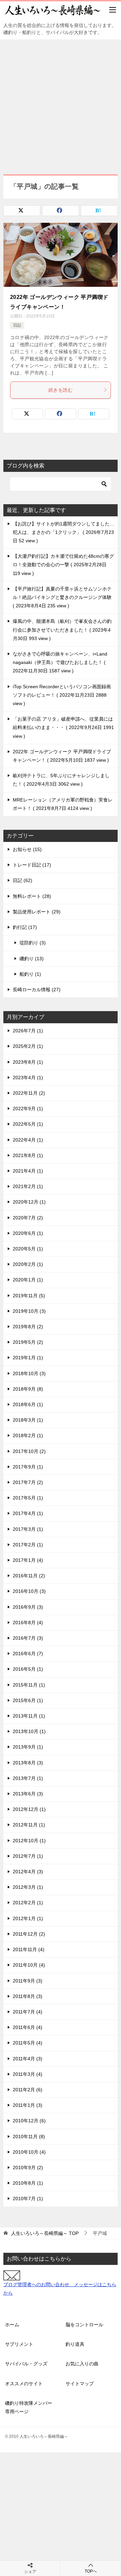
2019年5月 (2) (28, 1342)
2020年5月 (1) (28, 1249)
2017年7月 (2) (28, 1482)
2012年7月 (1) (28, 1856)
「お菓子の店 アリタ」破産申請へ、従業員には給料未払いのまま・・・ (63, 727)
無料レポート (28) (32, 896)
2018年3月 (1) (28, 1420)
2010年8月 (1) (28, 2183)
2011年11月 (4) (29, 1949)
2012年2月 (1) (28, 1903)
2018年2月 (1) (28, 1435)
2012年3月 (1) (28, 1887)
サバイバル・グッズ (26, 2364)
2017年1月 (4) (28, 1560)
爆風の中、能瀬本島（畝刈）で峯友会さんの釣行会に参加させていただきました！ (62, 630)
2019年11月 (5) (29, 1296)
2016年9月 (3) (28, 1607)
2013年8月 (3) (28, 1763)
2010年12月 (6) (29, 2121)
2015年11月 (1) (29, 1685)
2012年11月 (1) (29, 1825)
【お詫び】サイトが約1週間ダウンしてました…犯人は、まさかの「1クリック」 (64, 532)
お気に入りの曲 (82, 2364)
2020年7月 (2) (28, 1218)
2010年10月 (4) (29, 2152)
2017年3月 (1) (28, 1529)
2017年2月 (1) (28, 1545)
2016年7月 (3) (28, 1638)
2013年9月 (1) (28, 1747)
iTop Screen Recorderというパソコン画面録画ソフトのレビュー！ (62, 695)
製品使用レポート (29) (37, 912)
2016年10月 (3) (29, 1591)
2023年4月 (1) (28, 1078)
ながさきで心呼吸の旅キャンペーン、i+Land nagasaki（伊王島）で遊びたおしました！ (60, 662)
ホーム (12, 2325)
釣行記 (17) (25, 927)
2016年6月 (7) (28, 1654)
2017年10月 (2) (29, 1451)
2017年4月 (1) (28, 1513)
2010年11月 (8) (29, 2136)
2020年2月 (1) (28, 1264)
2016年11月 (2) (29, 1576)
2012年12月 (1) (29, 1809)
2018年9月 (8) (28, 1389)
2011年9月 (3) (28, 1981)
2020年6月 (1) (28, 1233)
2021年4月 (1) (28, 1171)
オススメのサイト (24, 2384)
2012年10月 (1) (29, 1841)
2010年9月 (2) (28, 2168)
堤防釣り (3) (33, 943)
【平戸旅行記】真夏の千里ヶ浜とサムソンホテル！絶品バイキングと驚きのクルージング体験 (62, 597)
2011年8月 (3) (28, 1996)
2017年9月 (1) (28, 1467)
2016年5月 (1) (28, 1669)
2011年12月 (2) (29, 1934)
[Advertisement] (61, 103)
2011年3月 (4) (28, 2074)
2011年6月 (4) (28, 2027)
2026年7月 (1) (28, 1031)
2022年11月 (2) (29, 1093)
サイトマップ (80, 2384)
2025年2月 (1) (28, 1046)
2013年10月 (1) (29, 1731)
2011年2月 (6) (28, 2090)
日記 (17, 325)
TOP (45, 2233)
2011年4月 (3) (28, 2059)
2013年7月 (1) (28, 1778)
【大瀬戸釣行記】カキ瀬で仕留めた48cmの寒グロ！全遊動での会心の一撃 (63, 565)
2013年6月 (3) (28, 1794)
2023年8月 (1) (28, 1062)
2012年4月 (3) (28, 1872)
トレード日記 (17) (32, 865)
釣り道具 (75, 2344)
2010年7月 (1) (28, 2199)
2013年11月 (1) (29, 1716)
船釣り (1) (30, 974)
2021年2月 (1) (28, 1186)
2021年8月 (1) (28, 1155)
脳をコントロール (84, 2325)
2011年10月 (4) (29, 1965)
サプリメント (19, 2344)
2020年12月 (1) (29, 1202)
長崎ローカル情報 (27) (37, 990)
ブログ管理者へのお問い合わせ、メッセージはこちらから (60, 2289)
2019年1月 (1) (28, 1358)
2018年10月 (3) (29, 1373)
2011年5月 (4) (28, 2043)
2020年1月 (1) (28, 1280)
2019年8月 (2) (28, 1327)
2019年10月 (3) (29, 1311)
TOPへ (91, 2571)
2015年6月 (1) (28, 1700)
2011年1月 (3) (28, 2105)
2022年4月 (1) (28, 1140)
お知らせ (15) (27, 849)
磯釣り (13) (32, 959)
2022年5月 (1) (28, 1124)
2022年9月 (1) (28, 1109)
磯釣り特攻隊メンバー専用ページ (29, 2407)
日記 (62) (23, 880)
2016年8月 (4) (28, 1623)
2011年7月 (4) (28, 2012)
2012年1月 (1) (28, 1918)
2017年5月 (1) (28, 1498)
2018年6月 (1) (28, 1404)
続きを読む (61, 390)
